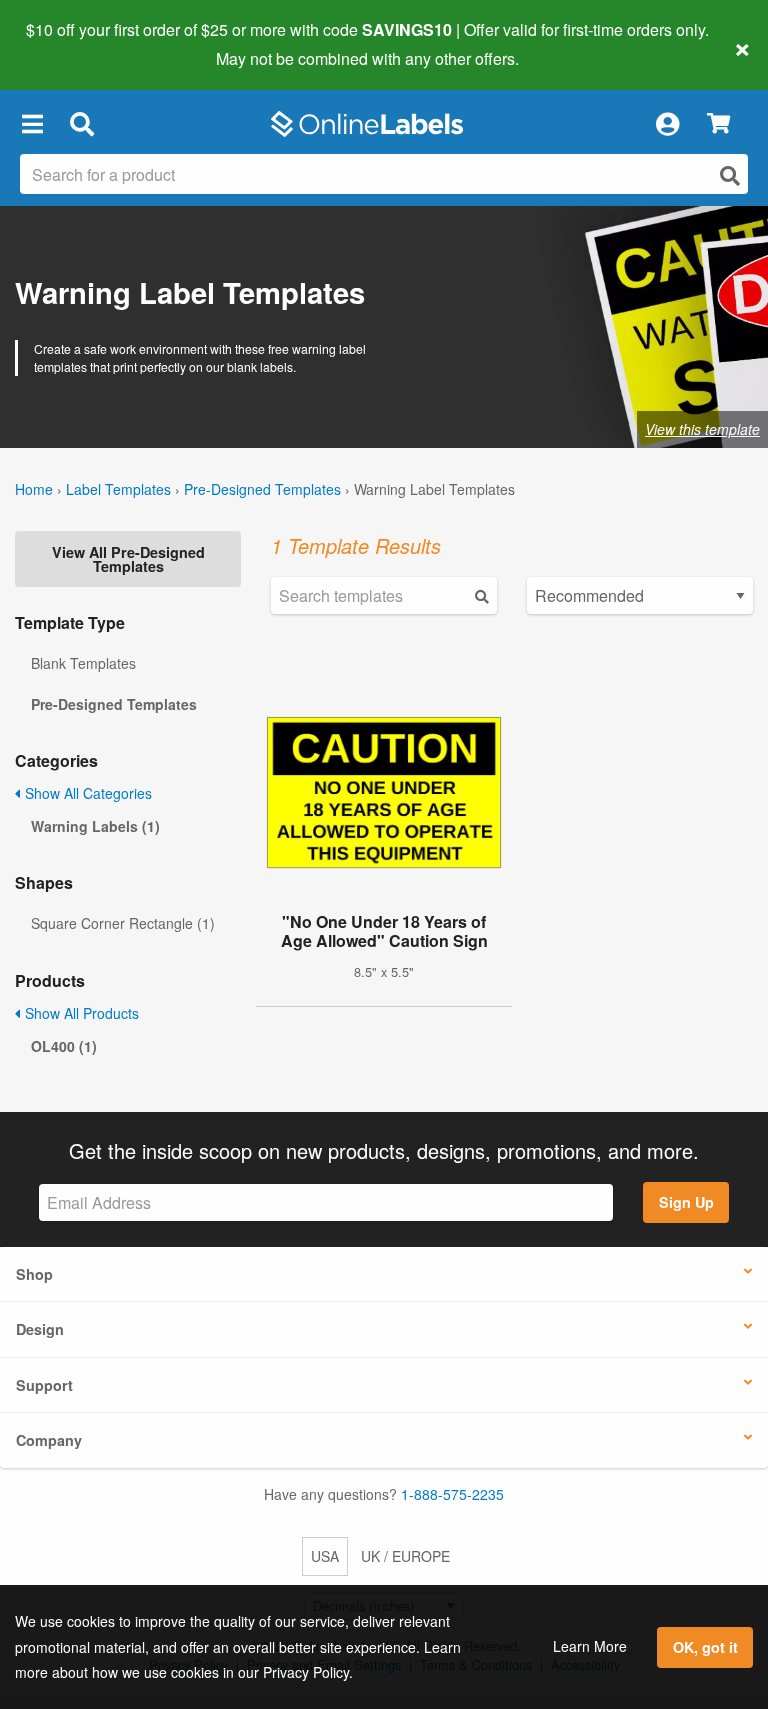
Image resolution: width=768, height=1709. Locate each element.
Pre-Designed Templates (262, 489)
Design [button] (40, 1329)
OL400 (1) (64, 1046)
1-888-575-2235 (452, 1494)
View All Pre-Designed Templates (128, 559)
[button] (32, 124)
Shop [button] (34, 1274)
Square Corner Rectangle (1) (123, 923)
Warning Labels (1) (95, 826)
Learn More (590, 1646)
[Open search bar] (81, 124)
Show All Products (80, 1013)
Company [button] (49, 1440)
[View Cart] (718, 124)
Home (34, 489)
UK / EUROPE (405, 1556)
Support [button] (44, 1385)
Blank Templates (83, 663)
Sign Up (686, 1202)
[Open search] (730, 175)
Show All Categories (86, 793)
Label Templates (118, 489)
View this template (702, 429)
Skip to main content (72, 44)
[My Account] (667, 124)
